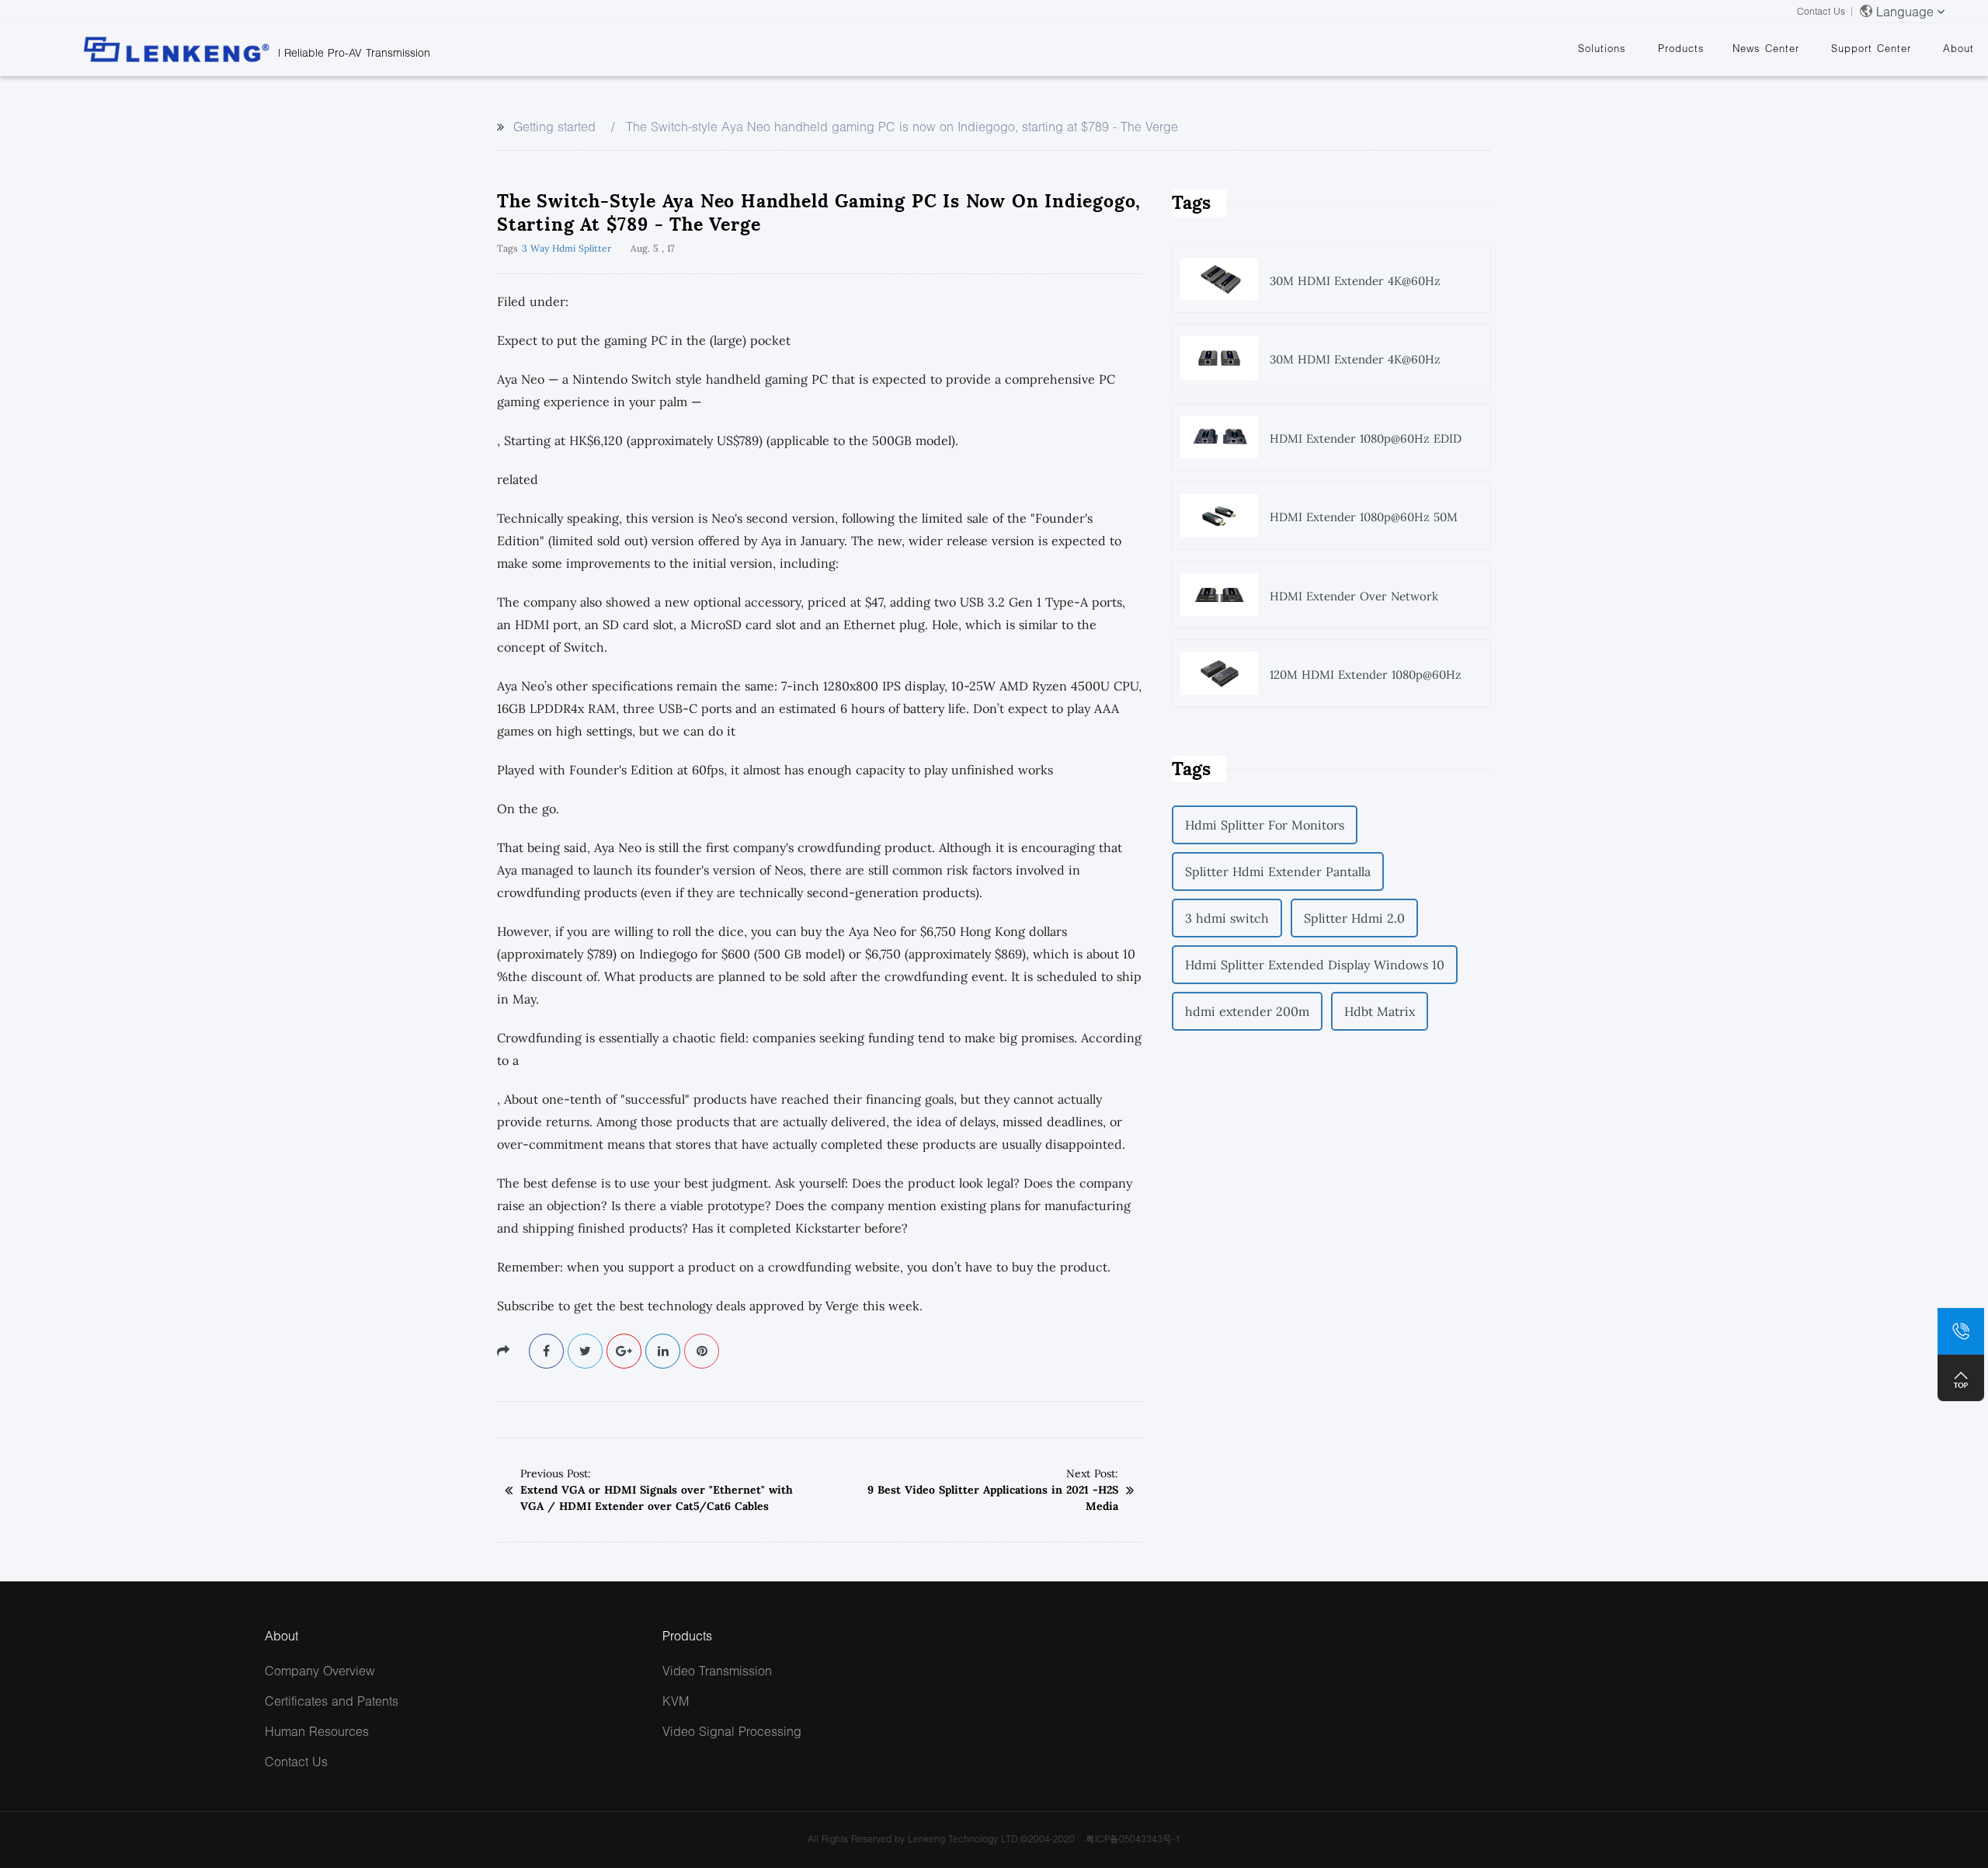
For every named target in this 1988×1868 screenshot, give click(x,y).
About (1958, 48)
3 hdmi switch (1227, 918)
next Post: (1092, 1473)
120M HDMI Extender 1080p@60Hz (1366, 675)
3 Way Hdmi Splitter (567, 248)
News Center (1766, 48)
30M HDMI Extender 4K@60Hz (1355, 281)
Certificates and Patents (332, 1701)
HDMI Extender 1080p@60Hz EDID (1366, 438)
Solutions (1602, 48)
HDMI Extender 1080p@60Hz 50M (1364, 517)
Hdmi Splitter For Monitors (1265, 825)
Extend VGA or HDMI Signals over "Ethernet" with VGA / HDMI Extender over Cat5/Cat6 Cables (657, 1498)
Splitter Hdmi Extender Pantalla (1278, 871)
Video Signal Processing (732, 1731)
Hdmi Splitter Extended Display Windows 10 (1315, 965)
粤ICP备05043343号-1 (1133, 1839)
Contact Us (1821, 11)
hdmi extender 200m (1247, 1011)
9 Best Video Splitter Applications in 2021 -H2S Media (993, 1498)
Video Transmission (717, 1670)
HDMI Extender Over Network (1354, 596)
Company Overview (320, 1670)
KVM (676, 1701)
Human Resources (317, 1731)
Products (1681, 48)
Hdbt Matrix (1380, 1011)
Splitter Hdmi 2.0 (1354, 918)
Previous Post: (556, 1473)
